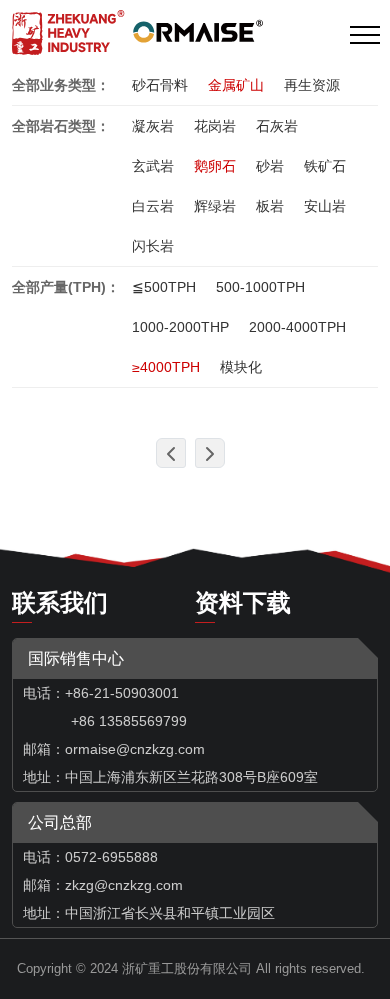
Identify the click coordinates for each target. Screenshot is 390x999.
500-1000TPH (260, 287)
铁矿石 (325, 166)
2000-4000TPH (297, 327)
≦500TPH (164, 287)
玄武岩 (153, 166)
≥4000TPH (166, 367)
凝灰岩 (153, 126)
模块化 (241, 367)
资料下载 (243, 602)
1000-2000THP (180, 327)
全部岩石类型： (61, 126)
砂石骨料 (160, 85)
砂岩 (270, 166)
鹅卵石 (215, 166)
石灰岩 (277, 126)
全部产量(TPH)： (66, 287)
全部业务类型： (61, 85)
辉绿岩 (215, 206)
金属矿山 (236, 85)
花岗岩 (215, 126)
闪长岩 (153, 246)
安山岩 (325, 206)
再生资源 (312, 85)
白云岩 (153, 206)
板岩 (270, 206)
